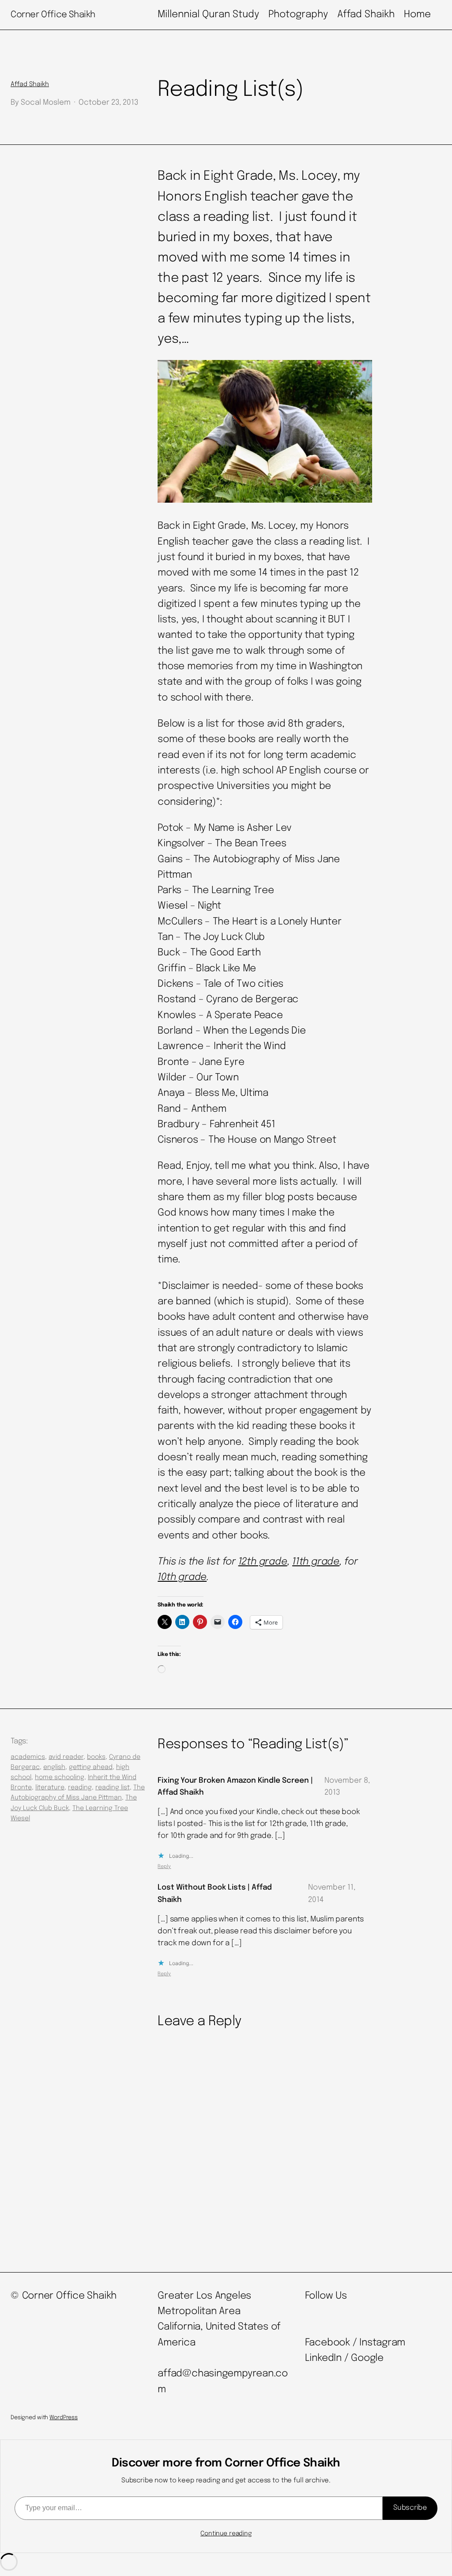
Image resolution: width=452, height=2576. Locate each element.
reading (80, 1788)
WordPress (64, 2418)
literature (50, 1788)
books (96, 1757)
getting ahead (91, 1767)
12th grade (263, 1562)
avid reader (66, 1757)
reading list (113, 1788)
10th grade (182, 1577)
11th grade (316, 1562)
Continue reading (226, 2534)
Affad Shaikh (30, 84)
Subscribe (410, 2508)
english (54, 1767)
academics (28, 1757)
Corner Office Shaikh (53, 15)
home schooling (60, 1777)
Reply (164, 1867)
